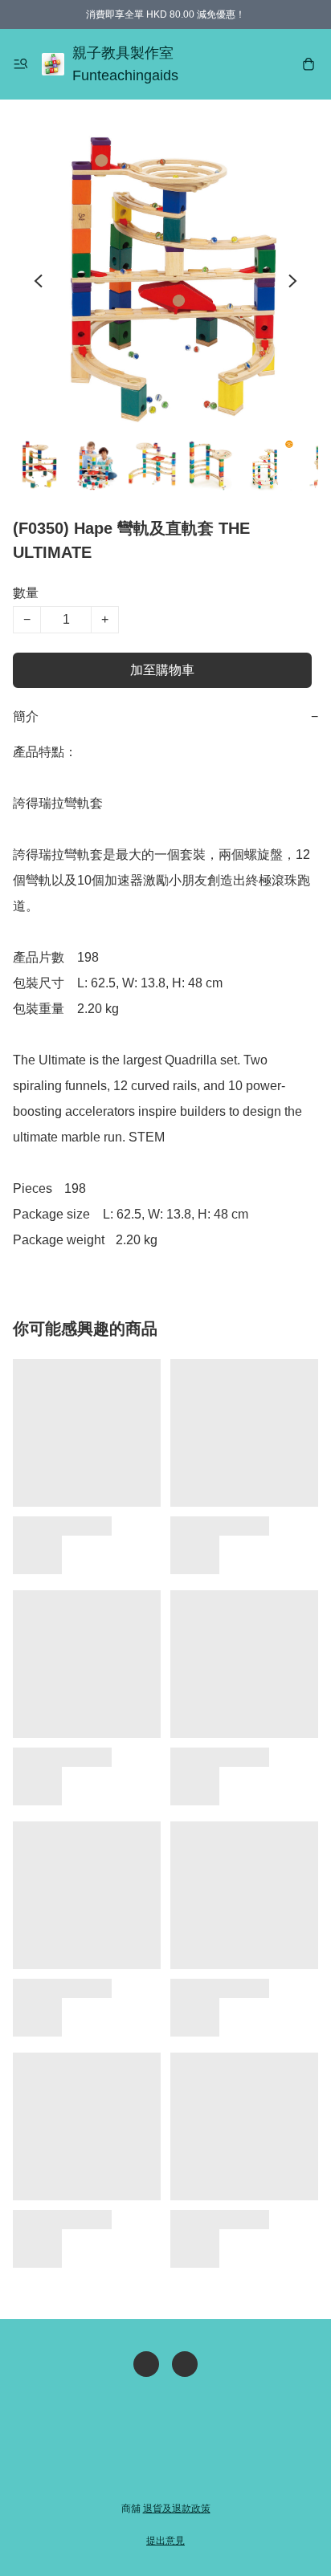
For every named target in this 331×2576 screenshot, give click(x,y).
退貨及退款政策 (177, 2509)
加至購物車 (162, 670)
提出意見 (165, 2541)
